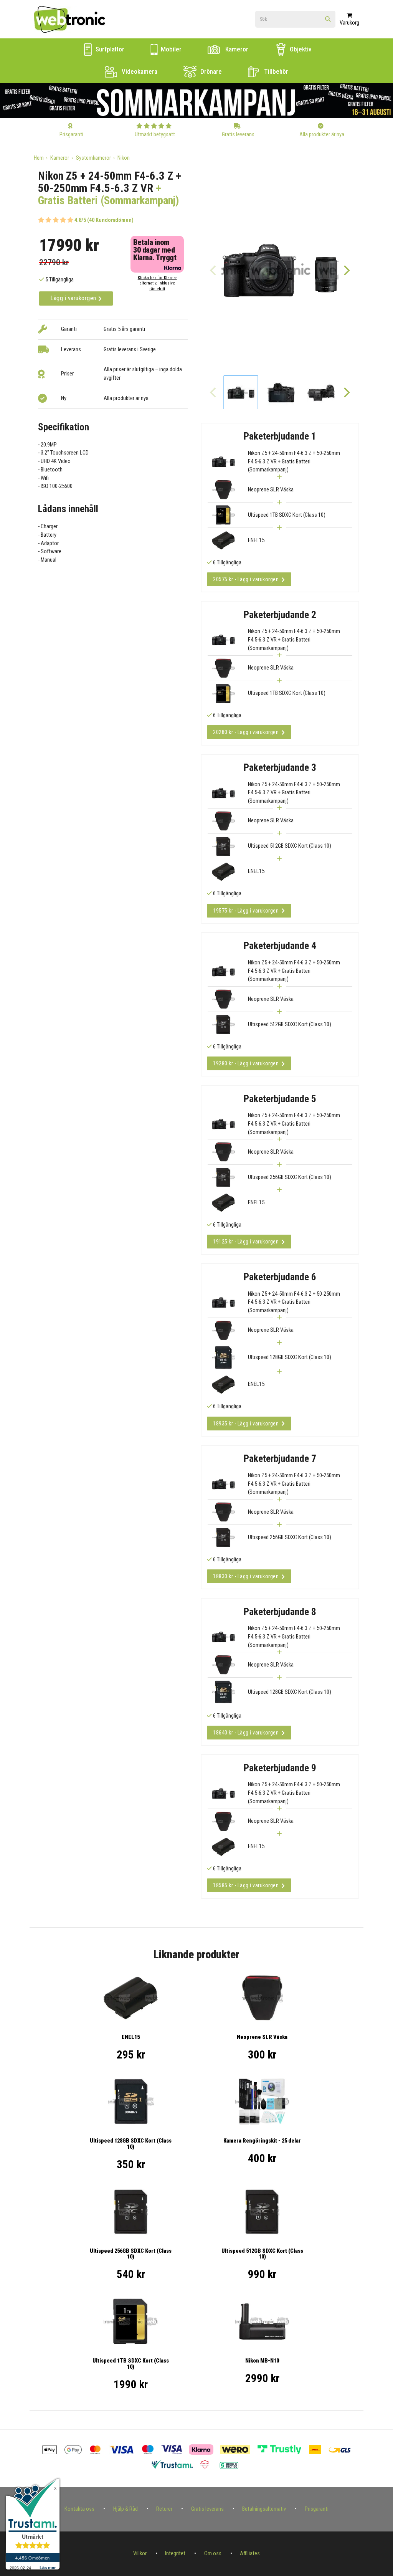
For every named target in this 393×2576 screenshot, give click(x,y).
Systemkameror (93, 158)
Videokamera (139, 71)
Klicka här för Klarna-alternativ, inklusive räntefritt (157, 283)
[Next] (347, 270)
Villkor (140, 2554)
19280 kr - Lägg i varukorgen (246, 1063)
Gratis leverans (207, 2509)
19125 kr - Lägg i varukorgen (246, 1242)
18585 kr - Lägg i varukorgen (246, 1885)
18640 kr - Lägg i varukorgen (246, 1733)
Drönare (210, 71)
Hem (39, 158)
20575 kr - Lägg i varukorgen (246, 579)
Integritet (175, 2554)
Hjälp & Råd (125, 2509)
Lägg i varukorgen (74, 298)
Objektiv (300, 49)
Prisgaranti (317, 2509)
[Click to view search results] (328, 20)
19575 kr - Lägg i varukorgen (246, 911)
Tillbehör (275, 71)
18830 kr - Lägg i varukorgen (246, 1576)
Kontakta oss (79, 2509)
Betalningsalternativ (264, 2509)
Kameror (236, 49)
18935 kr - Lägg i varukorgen (246, 1424)
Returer (164, 2509)
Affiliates (250, 2554)
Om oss (213, 2554)
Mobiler (170, 49)
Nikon (124, 158)
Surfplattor (109, 49)
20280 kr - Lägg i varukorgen (246, 732)
